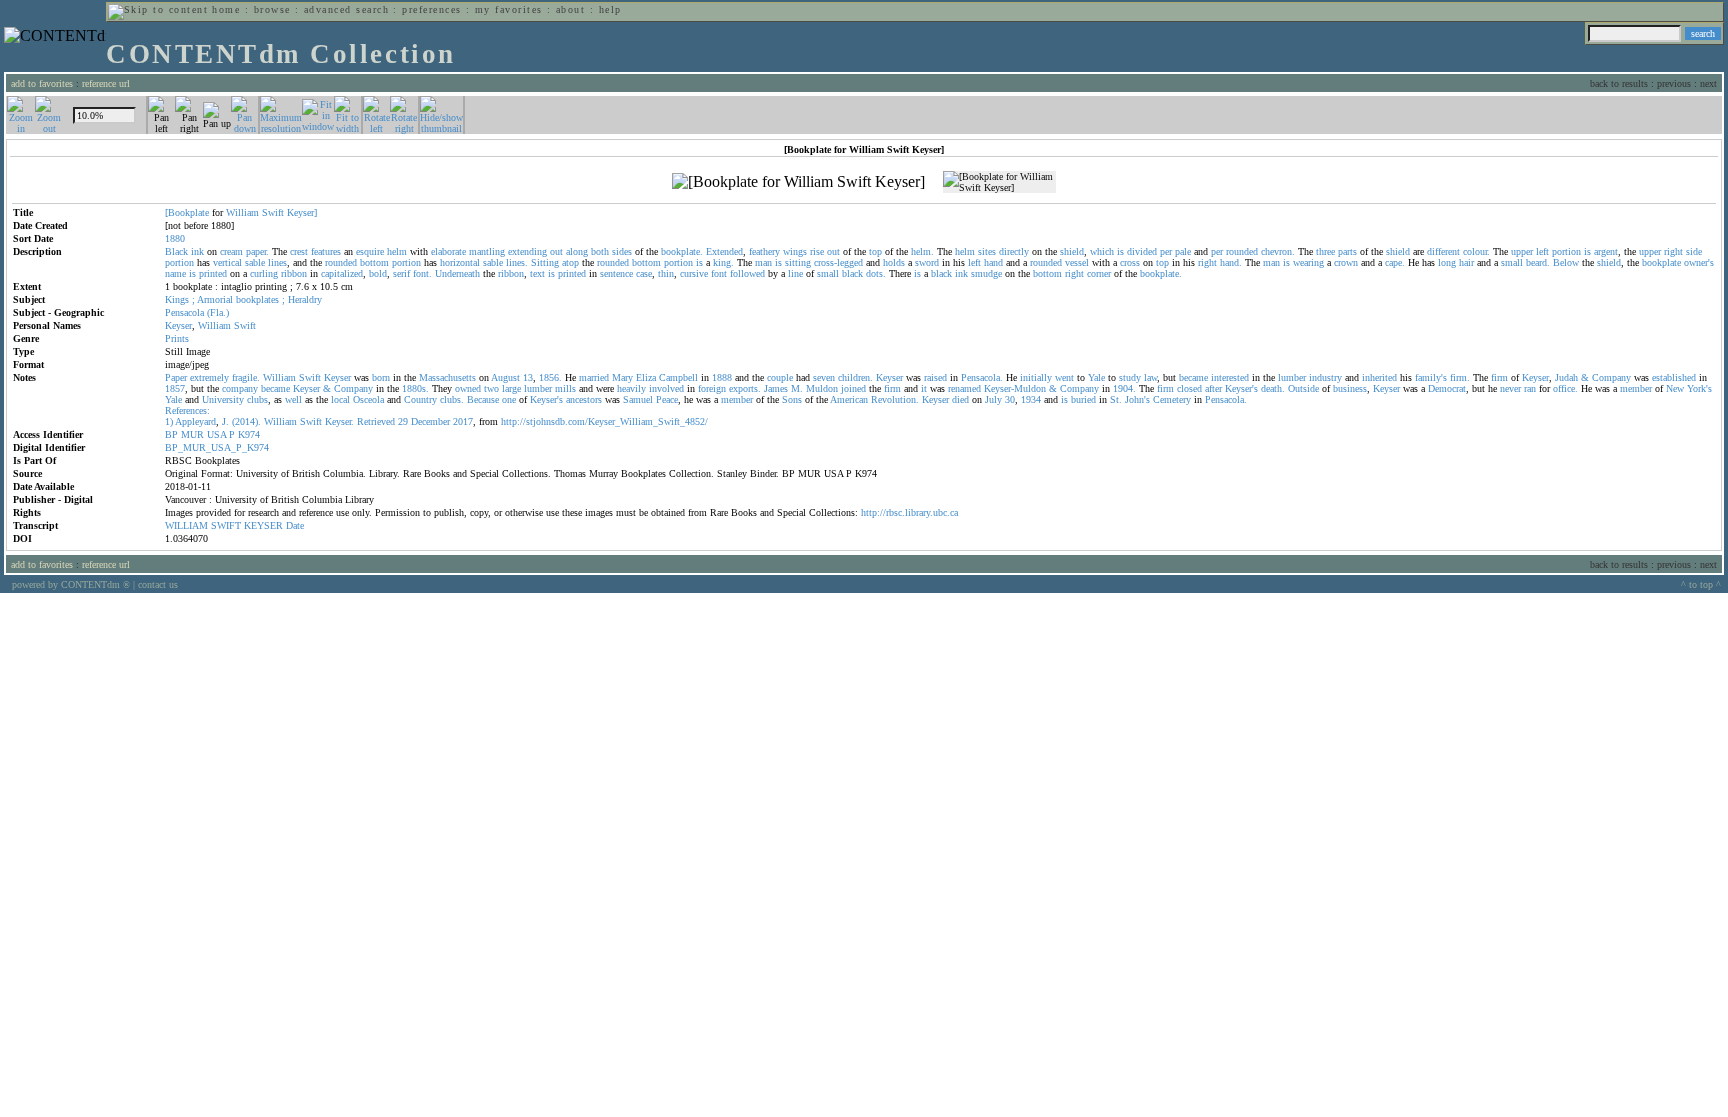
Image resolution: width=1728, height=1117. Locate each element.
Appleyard (195, 421)
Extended (724, 251)
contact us (158, 584)
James (776, 388)
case (644, 273)
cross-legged (838, 262)
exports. (745, 388)
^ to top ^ (1701, 584)
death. (1273, 388)
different (1443, 251)
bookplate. (682, 251)
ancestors (584, 399)
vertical (227, 262)
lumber (1292, 377)
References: (187, 410)
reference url (106, 83)
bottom (374, 262)
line (795, 273)
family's (1431, 377)
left (1542, 251)
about (570, 9)
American (849, 399)
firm (1499, 377)
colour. (1476, 251)
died (960, 399)
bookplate (1661, 262)
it (924, 388)
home (226, 9)
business (1350, 388)
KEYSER (263, 525)
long (1447, 262)
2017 (463, 421)
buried (1083, 399)
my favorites (509, 9)
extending (527, 251)
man (763, 262)
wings (795, 251)
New (1675, 388)
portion (1566, 251)
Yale (1096, 377)
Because (483, 399)
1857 (175, 388)
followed (747, 273)
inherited (1379, 377)
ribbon (294, 273)
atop (570, 262)
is (1120, 251)
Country (420, 399)
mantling (487, 251)
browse (272, 9)
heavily (631, 388)
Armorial (215, 299)
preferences (431, 9)
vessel (1077, 262)
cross (1130, 262)
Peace (667, 399)
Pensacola (184, 312)
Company (1611, 377)
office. (1565, 388)
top (875, 251)
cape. (1395, 262)
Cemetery (1172, 399)
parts (1347, 251)
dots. (876, 273)
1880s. (415, 388)
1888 (722, 377)
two (491, 388)
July (993, 399)
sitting (798, 262)
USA (216, 434)
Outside (1303, 388)
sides (622, 251)
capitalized (342, 273)
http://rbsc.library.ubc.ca (909, 512)
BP (171, 434)
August (505, 377)
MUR (192, 434)
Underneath (457, 273)
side (1694, 251)
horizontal (460, 262)
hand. (1231, 262)
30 (1010, 399)
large (511, 388)
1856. (550, 377)
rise (817, 251)
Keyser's (1241, 388)
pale (1183, 251)
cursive (694, 273)
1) (169, 421)
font (719, 273)
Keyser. (339, 421)
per (1166, 251)
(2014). (246, 421)
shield (1072, 251)
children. (855, 377)
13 (528, 377)
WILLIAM (186, 525)
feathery (764, 251)
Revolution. (895, 399)
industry (1325, 377)
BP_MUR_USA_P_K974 (217, 447)
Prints (177, 338)
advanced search (346, 9)
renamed (964, 388)
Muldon (822, 388)
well (293, 399)
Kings (177, 299)
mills (565, 388)
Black (176, 251)
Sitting (545, 262)
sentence (616, 273)
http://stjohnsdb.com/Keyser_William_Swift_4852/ (604, 421)
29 (403, 421)
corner (1099, 273)
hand (993, 262)
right (1673, 251)
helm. (922, 251)
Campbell (678, 377)
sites (987, 251)
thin (666, 273)
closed (1189, 388)
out (556, 251)
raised (935, 377)
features (326, 251)
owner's (1699, 262)
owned (468, 388)
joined (853, 388)
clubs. (452, 399)
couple (780, 377)
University (223, 399)
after (1213, 388)
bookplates (257, 299)
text (537, 273)
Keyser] (302, 212)
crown (1346, 262)
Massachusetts (447, 377)
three (1325, 251)
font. (422, 273)
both (600, 251)
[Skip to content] (158, 9)
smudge (986, 273)
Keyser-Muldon (1015, 388)
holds (894, 262)
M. (797, 388)
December (430, 421)
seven (824, 377)
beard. (1538, 262)
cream (231, 251)
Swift (273, 212)
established (1674, 377)
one (509, 399)
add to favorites (42, 83)
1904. (1124, 388)
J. (225, 421)
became (1193, 377)
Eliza (646, 377)
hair (1466, 262)
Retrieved (376, 421)
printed (213, 273)
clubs (257, 399)
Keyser (178, 325)
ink (197, 251)
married (594, 377)
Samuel (638, 399)
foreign (712, 388)
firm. (1460, 377)
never (1510, 388)
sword (927, 262)
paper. (257, 251)
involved (666, 388)
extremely (209, 377)
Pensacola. (982, 377)
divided (1142, 251)
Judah (1566, 377)
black (852, 273)
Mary (622, 377)
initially (1036, 377)
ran (1530, 388)
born (381, 377)
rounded (1242, 251)
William (242, 212)
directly (1014, 251)
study (1130, 377)
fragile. (246, 377)
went (1064, 377)
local (340, 399)
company (240, 388)
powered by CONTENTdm (71, 584)
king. (723, 262)
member (1636, 388)
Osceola (368, 399)
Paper (176, 377)
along (577, 251)
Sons (792, 399)
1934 (1031, 399)
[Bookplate (187, 212)
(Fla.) (218, 312)
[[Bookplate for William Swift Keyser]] (798, 182)
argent (1606, 251)
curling (264, 273)
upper (1522, 251)
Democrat (1447, 388)
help (610, 9)
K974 (249, 434)
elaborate (448, 251)
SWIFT (226, 525)
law (1150, 377)
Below (1566, 262)
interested (1230, 377)
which (1102, 251)
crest (299, 251)
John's (1137, 399)
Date (295, 525)
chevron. (1278, 251)
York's (1699, 388)
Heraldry (305, 299)
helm (397, 251)
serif (401, 273)
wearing (1308, 262)
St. (1116, 399)
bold (378, 273)
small (1512, 262)
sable (255, 262)
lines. (517, 262)
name (175, 273)
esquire (370, 251)
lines (277, 262)
